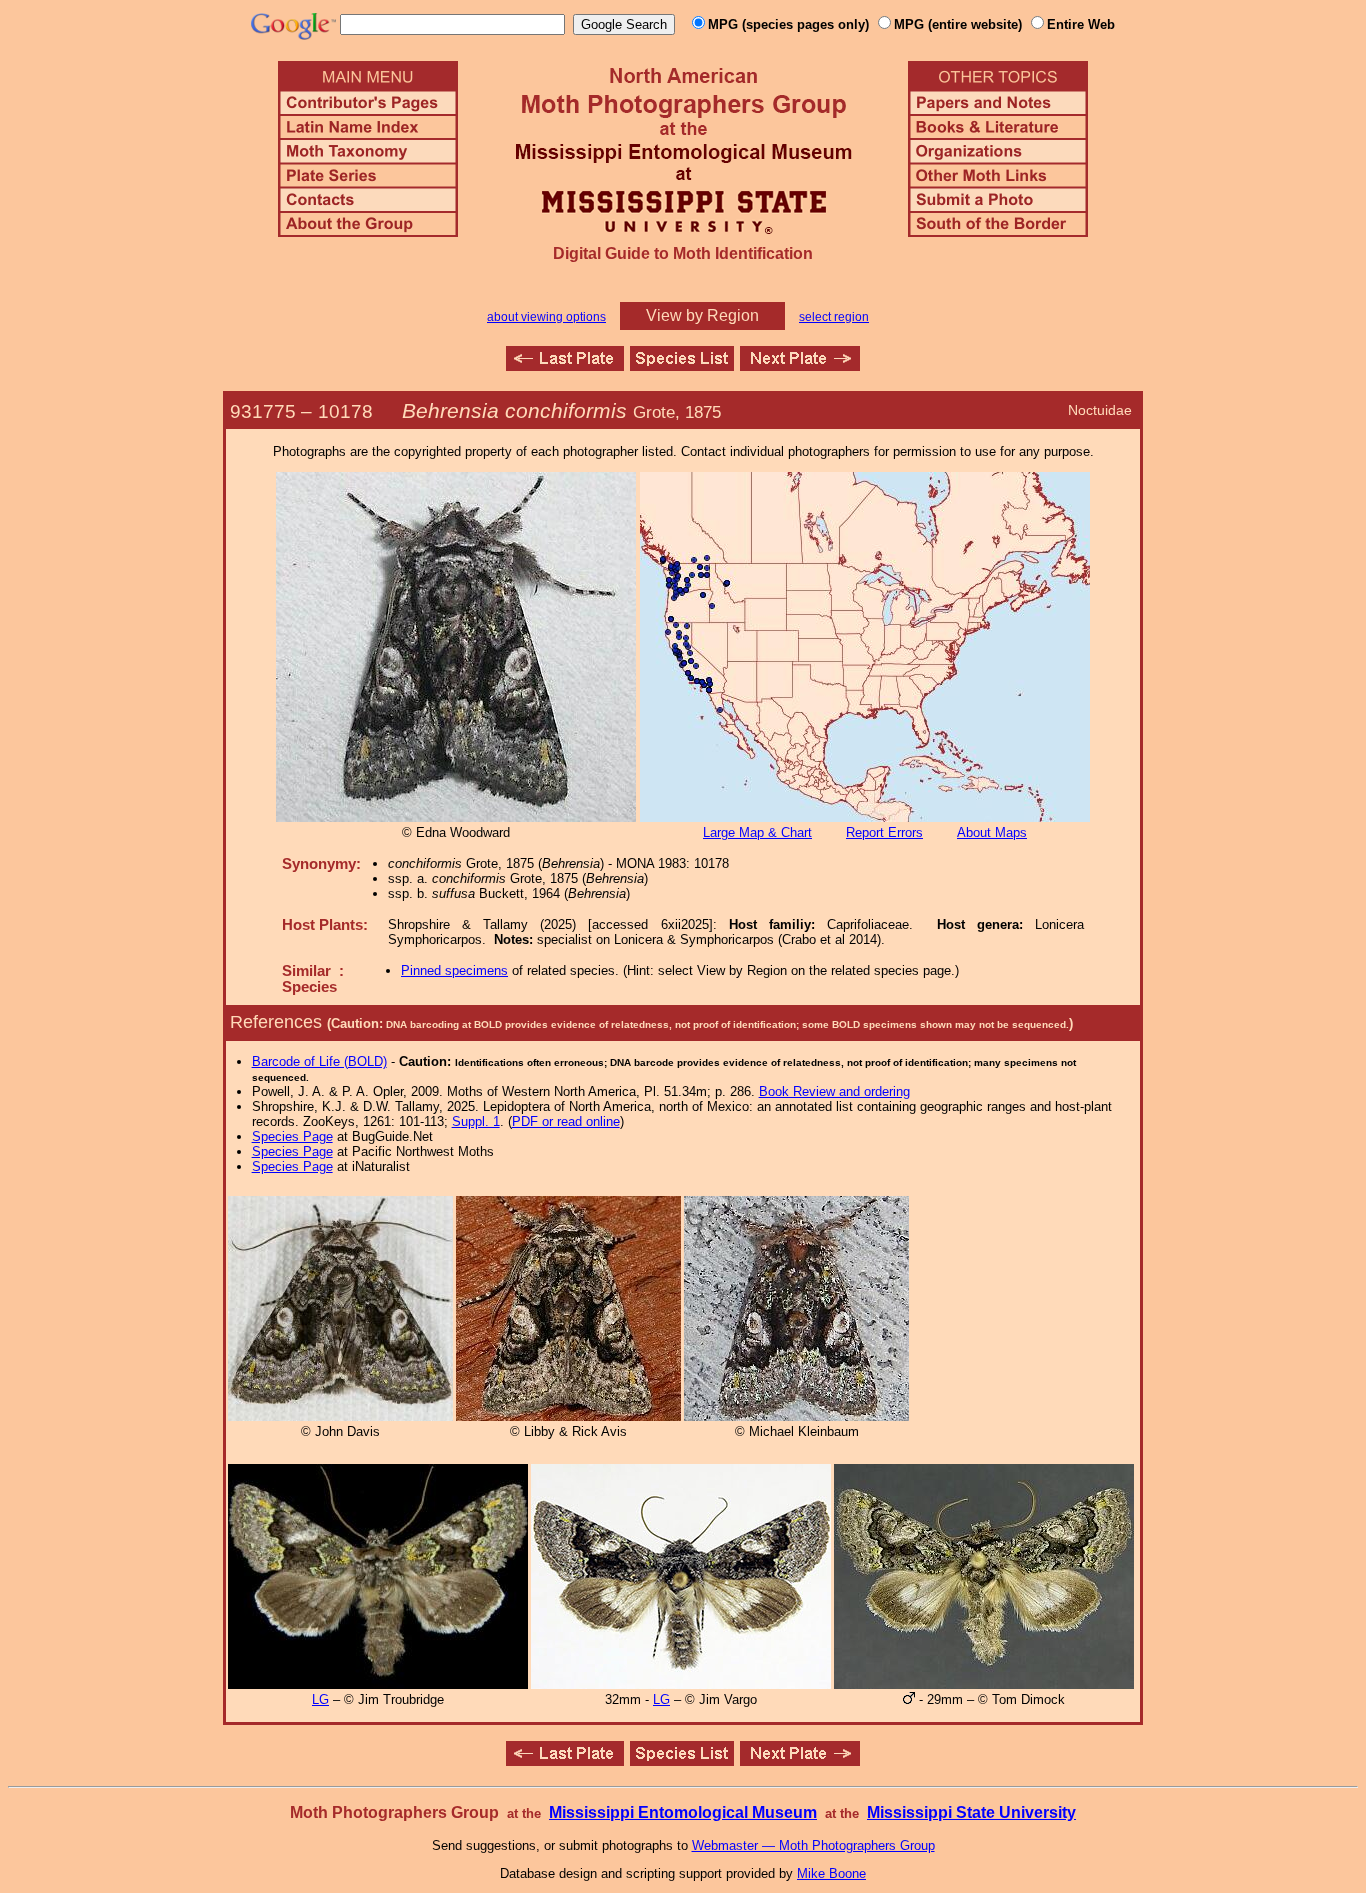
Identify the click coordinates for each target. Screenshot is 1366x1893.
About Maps (992, 832)
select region (834, 317)
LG (320, 1699)
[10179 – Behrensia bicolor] (800, 365)
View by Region (702, 315)
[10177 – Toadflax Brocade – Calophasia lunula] (565, 365)
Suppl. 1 (476, 1121)
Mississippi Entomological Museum (683, 1812)
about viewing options (546, 317)
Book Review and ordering (834, 1091)
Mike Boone (831, 1873)
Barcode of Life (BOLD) (319, 1061)
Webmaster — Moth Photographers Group (813, 1845)
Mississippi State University (971, 1812)
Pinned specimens (454, 970)
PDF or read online (566, 1121)
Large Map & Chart (757, 832)
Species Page (292, 1136)
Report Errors (884, 832)
